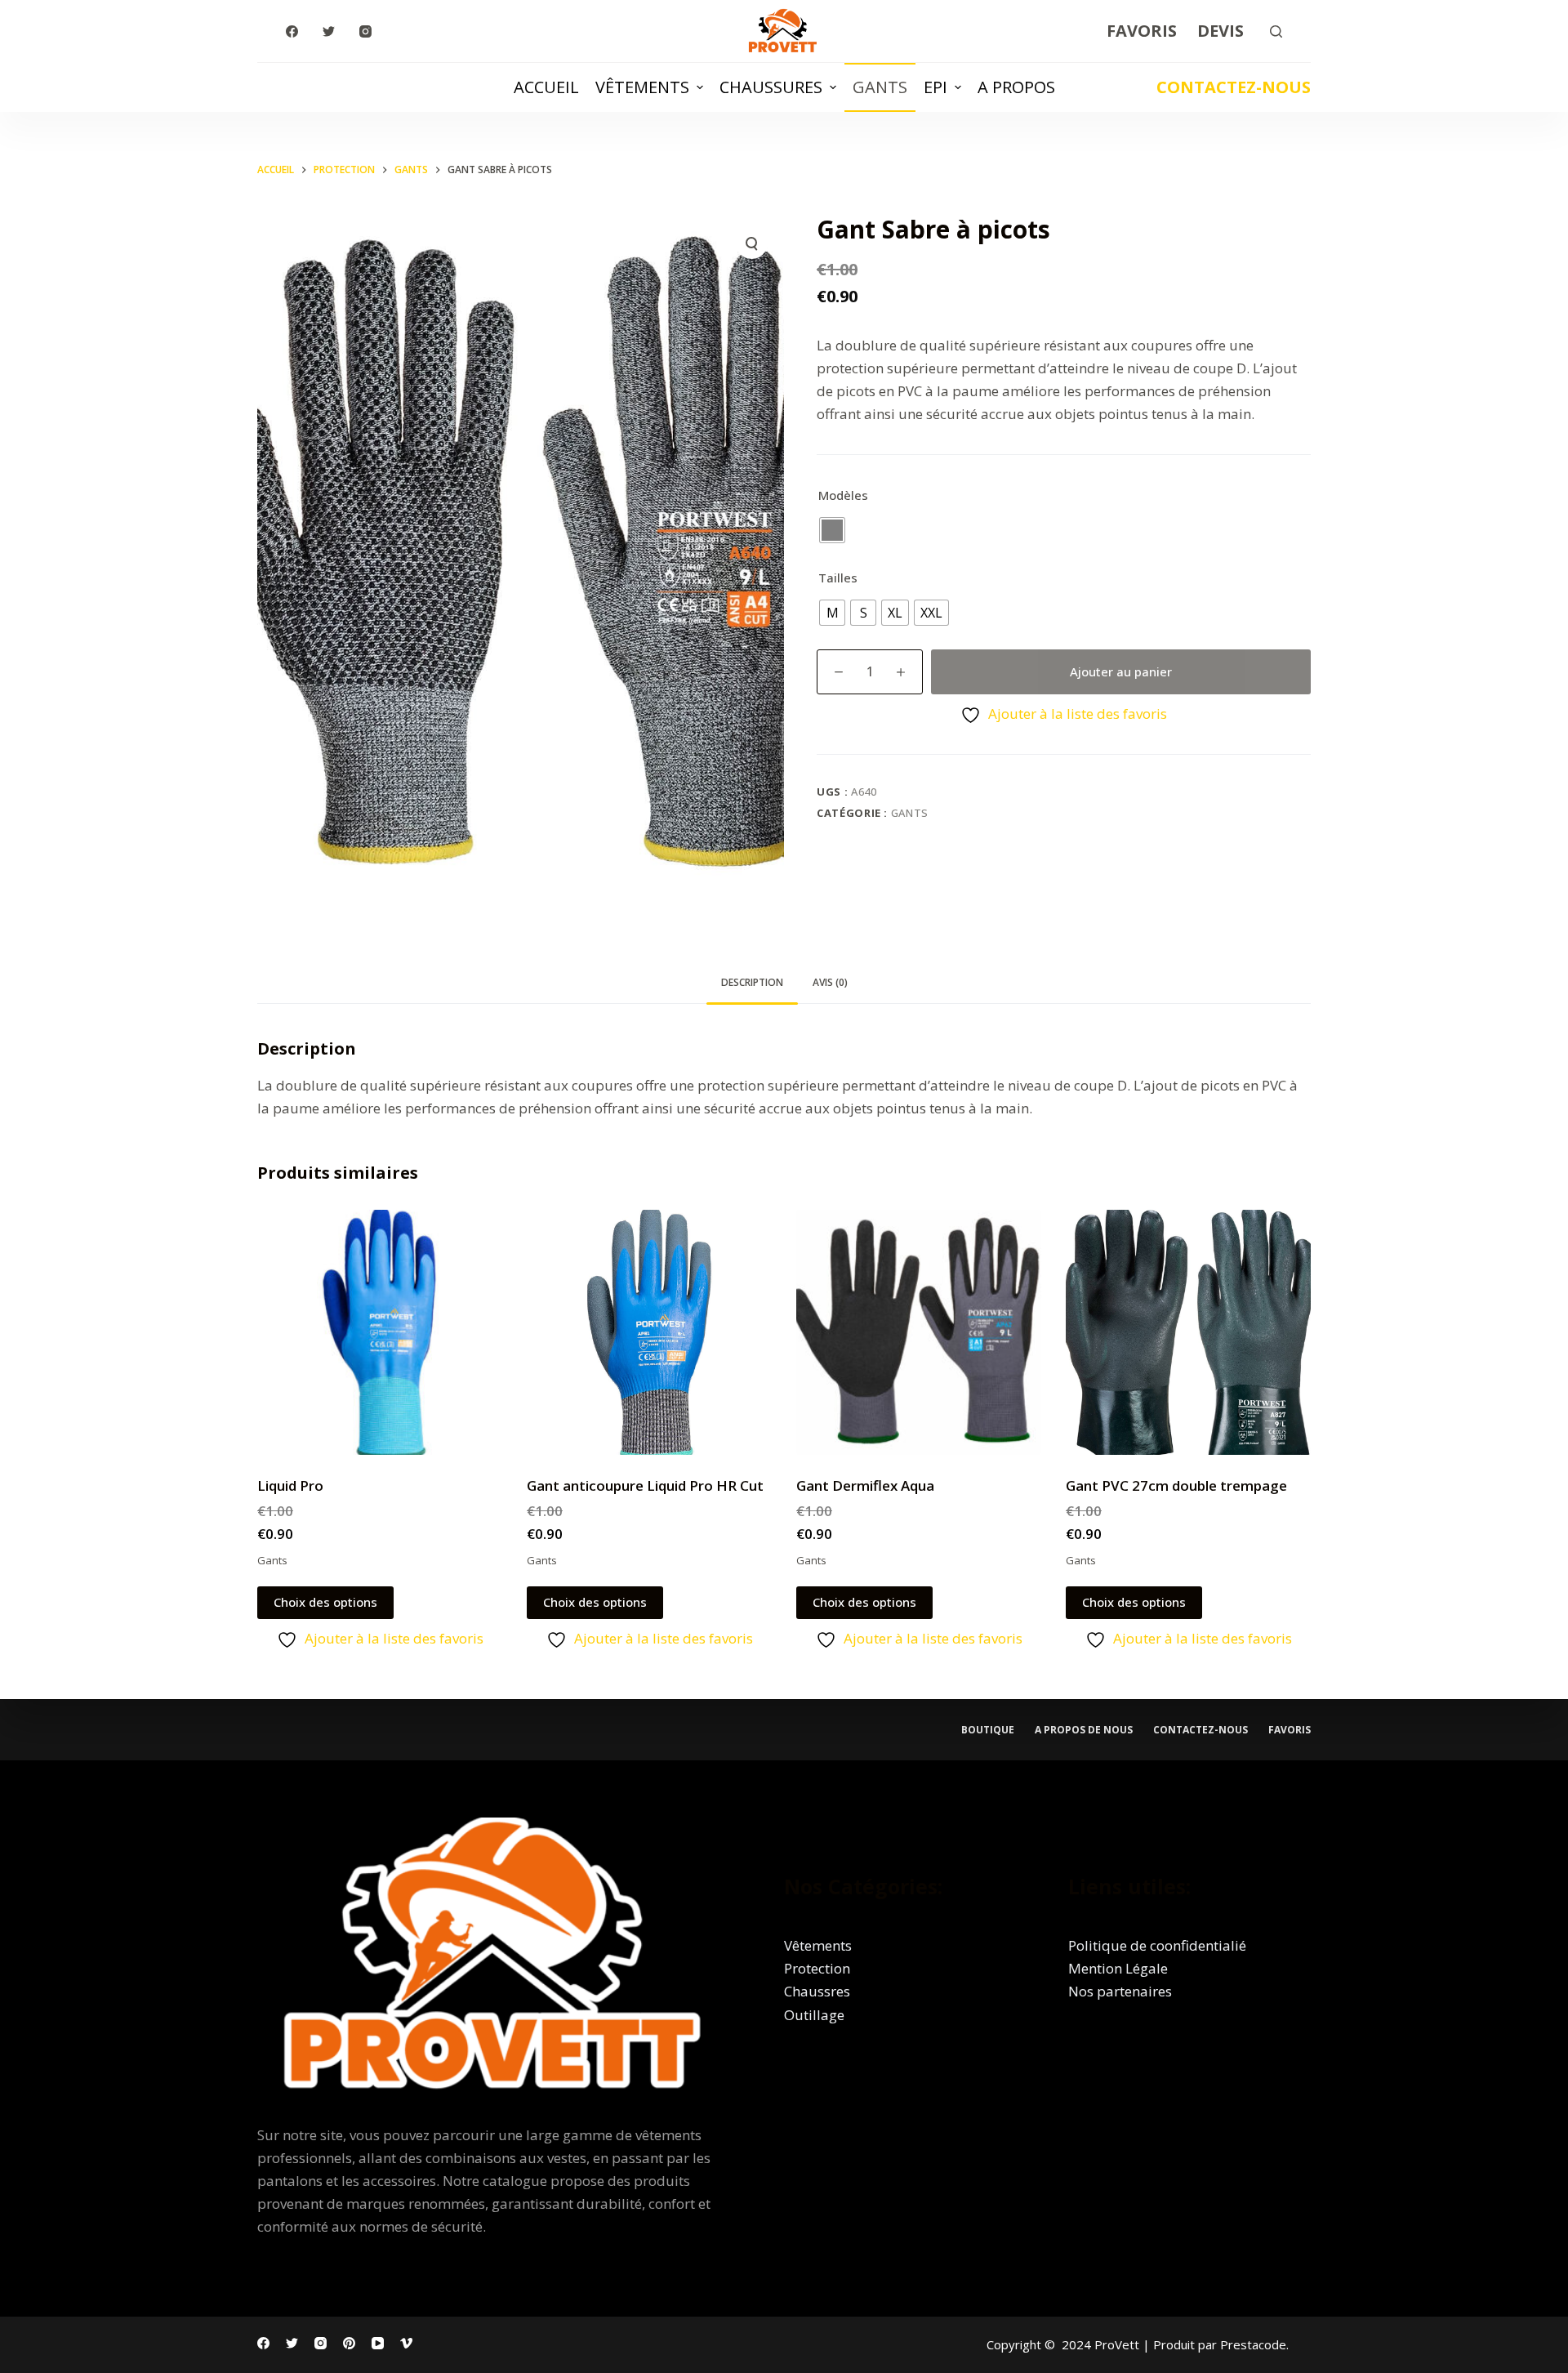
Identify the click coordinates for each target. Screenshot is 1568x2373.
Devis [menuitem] (1221, 31)
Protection (817, 1968)
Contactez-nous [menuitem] (1200, 1730)
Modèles (843, 495)
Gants (910, 813)
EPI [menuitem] (935, 87)
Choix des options (325, 1602)
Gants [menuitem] (880, 87)
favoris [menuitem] (1290, 1730)
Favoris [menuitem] (1142, 31)
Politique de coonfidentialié (1157, 1945)
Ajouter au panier (1121, 671)
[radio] (832, 530)
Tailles (838, 578)
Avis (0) (830, 982)
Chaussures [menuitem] (771, 87)
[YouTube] (378, 2343)
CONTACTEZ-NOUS (1234, 87)
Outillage (814, 2015)
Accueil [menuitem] (546, 87)
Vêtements (818, 1945)
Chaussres (817, 1991)
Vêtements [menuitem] (642, 87)
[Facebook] (292, 31)
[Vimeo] (406, 2343)
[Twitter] (329, 31)
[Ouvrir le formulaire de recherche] (1276, 31)
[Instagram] (365, 31)
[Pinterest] (349, 2343)
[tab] (752, 983)
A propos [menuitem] (1016, 87)
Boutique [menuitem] (988, 1730)
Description (752, 982)
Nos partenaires (1120, 1991)
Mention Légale (1118, 1968)
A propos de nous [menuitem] (1084, 1730)
